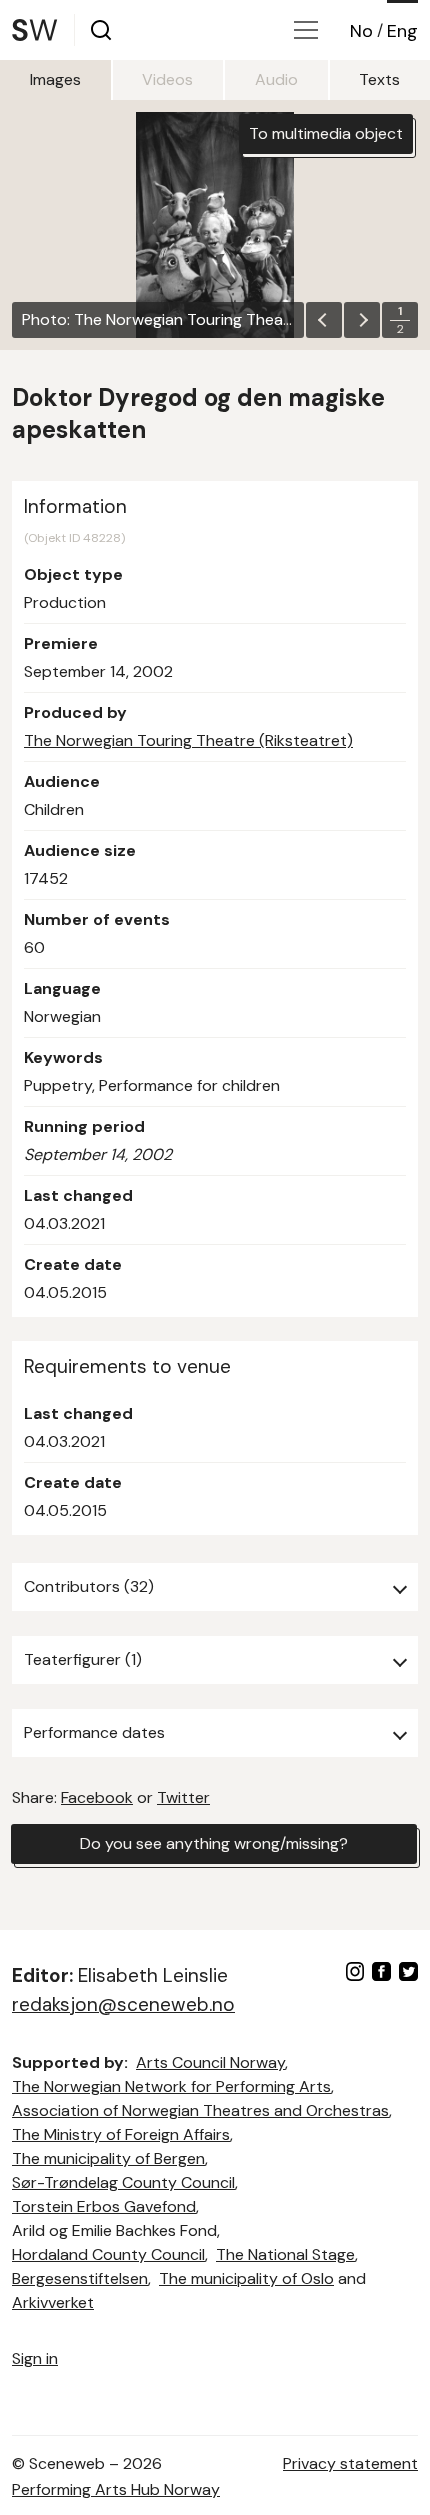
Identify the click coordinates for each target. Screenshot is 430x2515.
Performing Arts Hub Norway (116, 2489)
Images (55, 79)
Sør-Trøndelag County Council (123, 2182)
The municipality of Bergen (108, 2158)
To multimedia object (326, 133)
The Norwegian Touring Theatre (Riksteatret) (188, 740)
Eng (402, 31)
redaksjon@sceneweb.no (123, 2004)
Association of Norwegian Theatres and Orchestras (200, 2110)
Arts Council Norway (210, 2062)
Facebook (97, 1797)
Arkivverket (53, 2302)
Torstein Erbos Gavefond (104, 2206)
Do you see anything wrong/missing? (214, 1843)
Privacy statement (350, 2463)
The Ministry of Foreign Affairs (121, 2134)
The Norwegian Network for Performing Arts (171, 2086)
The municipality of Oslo (246, 2278)
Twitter (183, 1797)
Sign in (35, 2358)
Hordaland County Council (108, 2254)
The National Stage (285, 2254)
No (361, 31)
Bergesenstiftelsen (80, 2278)
